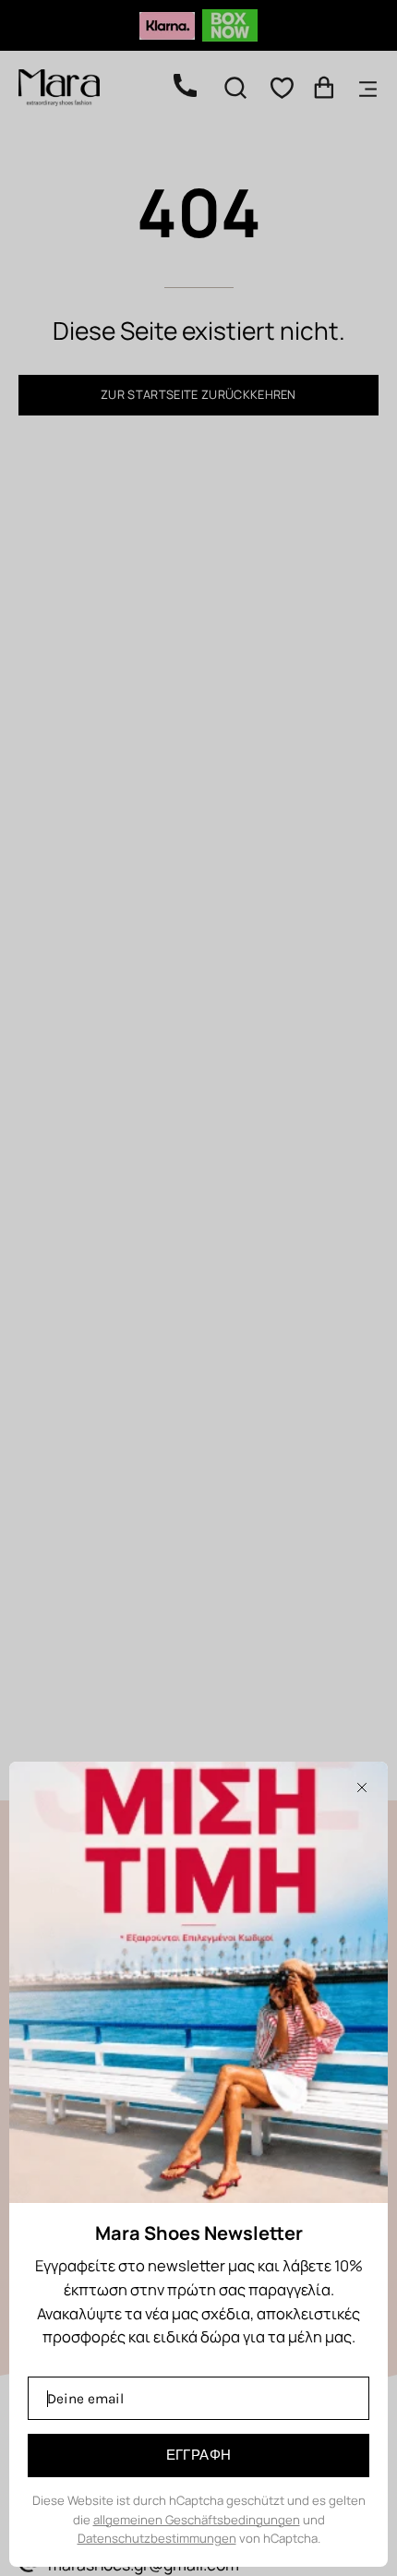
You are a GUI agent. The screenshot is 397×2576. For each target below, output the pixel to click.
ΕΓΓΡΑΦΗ (199, 2455)
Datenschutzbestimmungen (157, 2538)
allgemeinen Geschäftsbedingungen (197, 2520)
